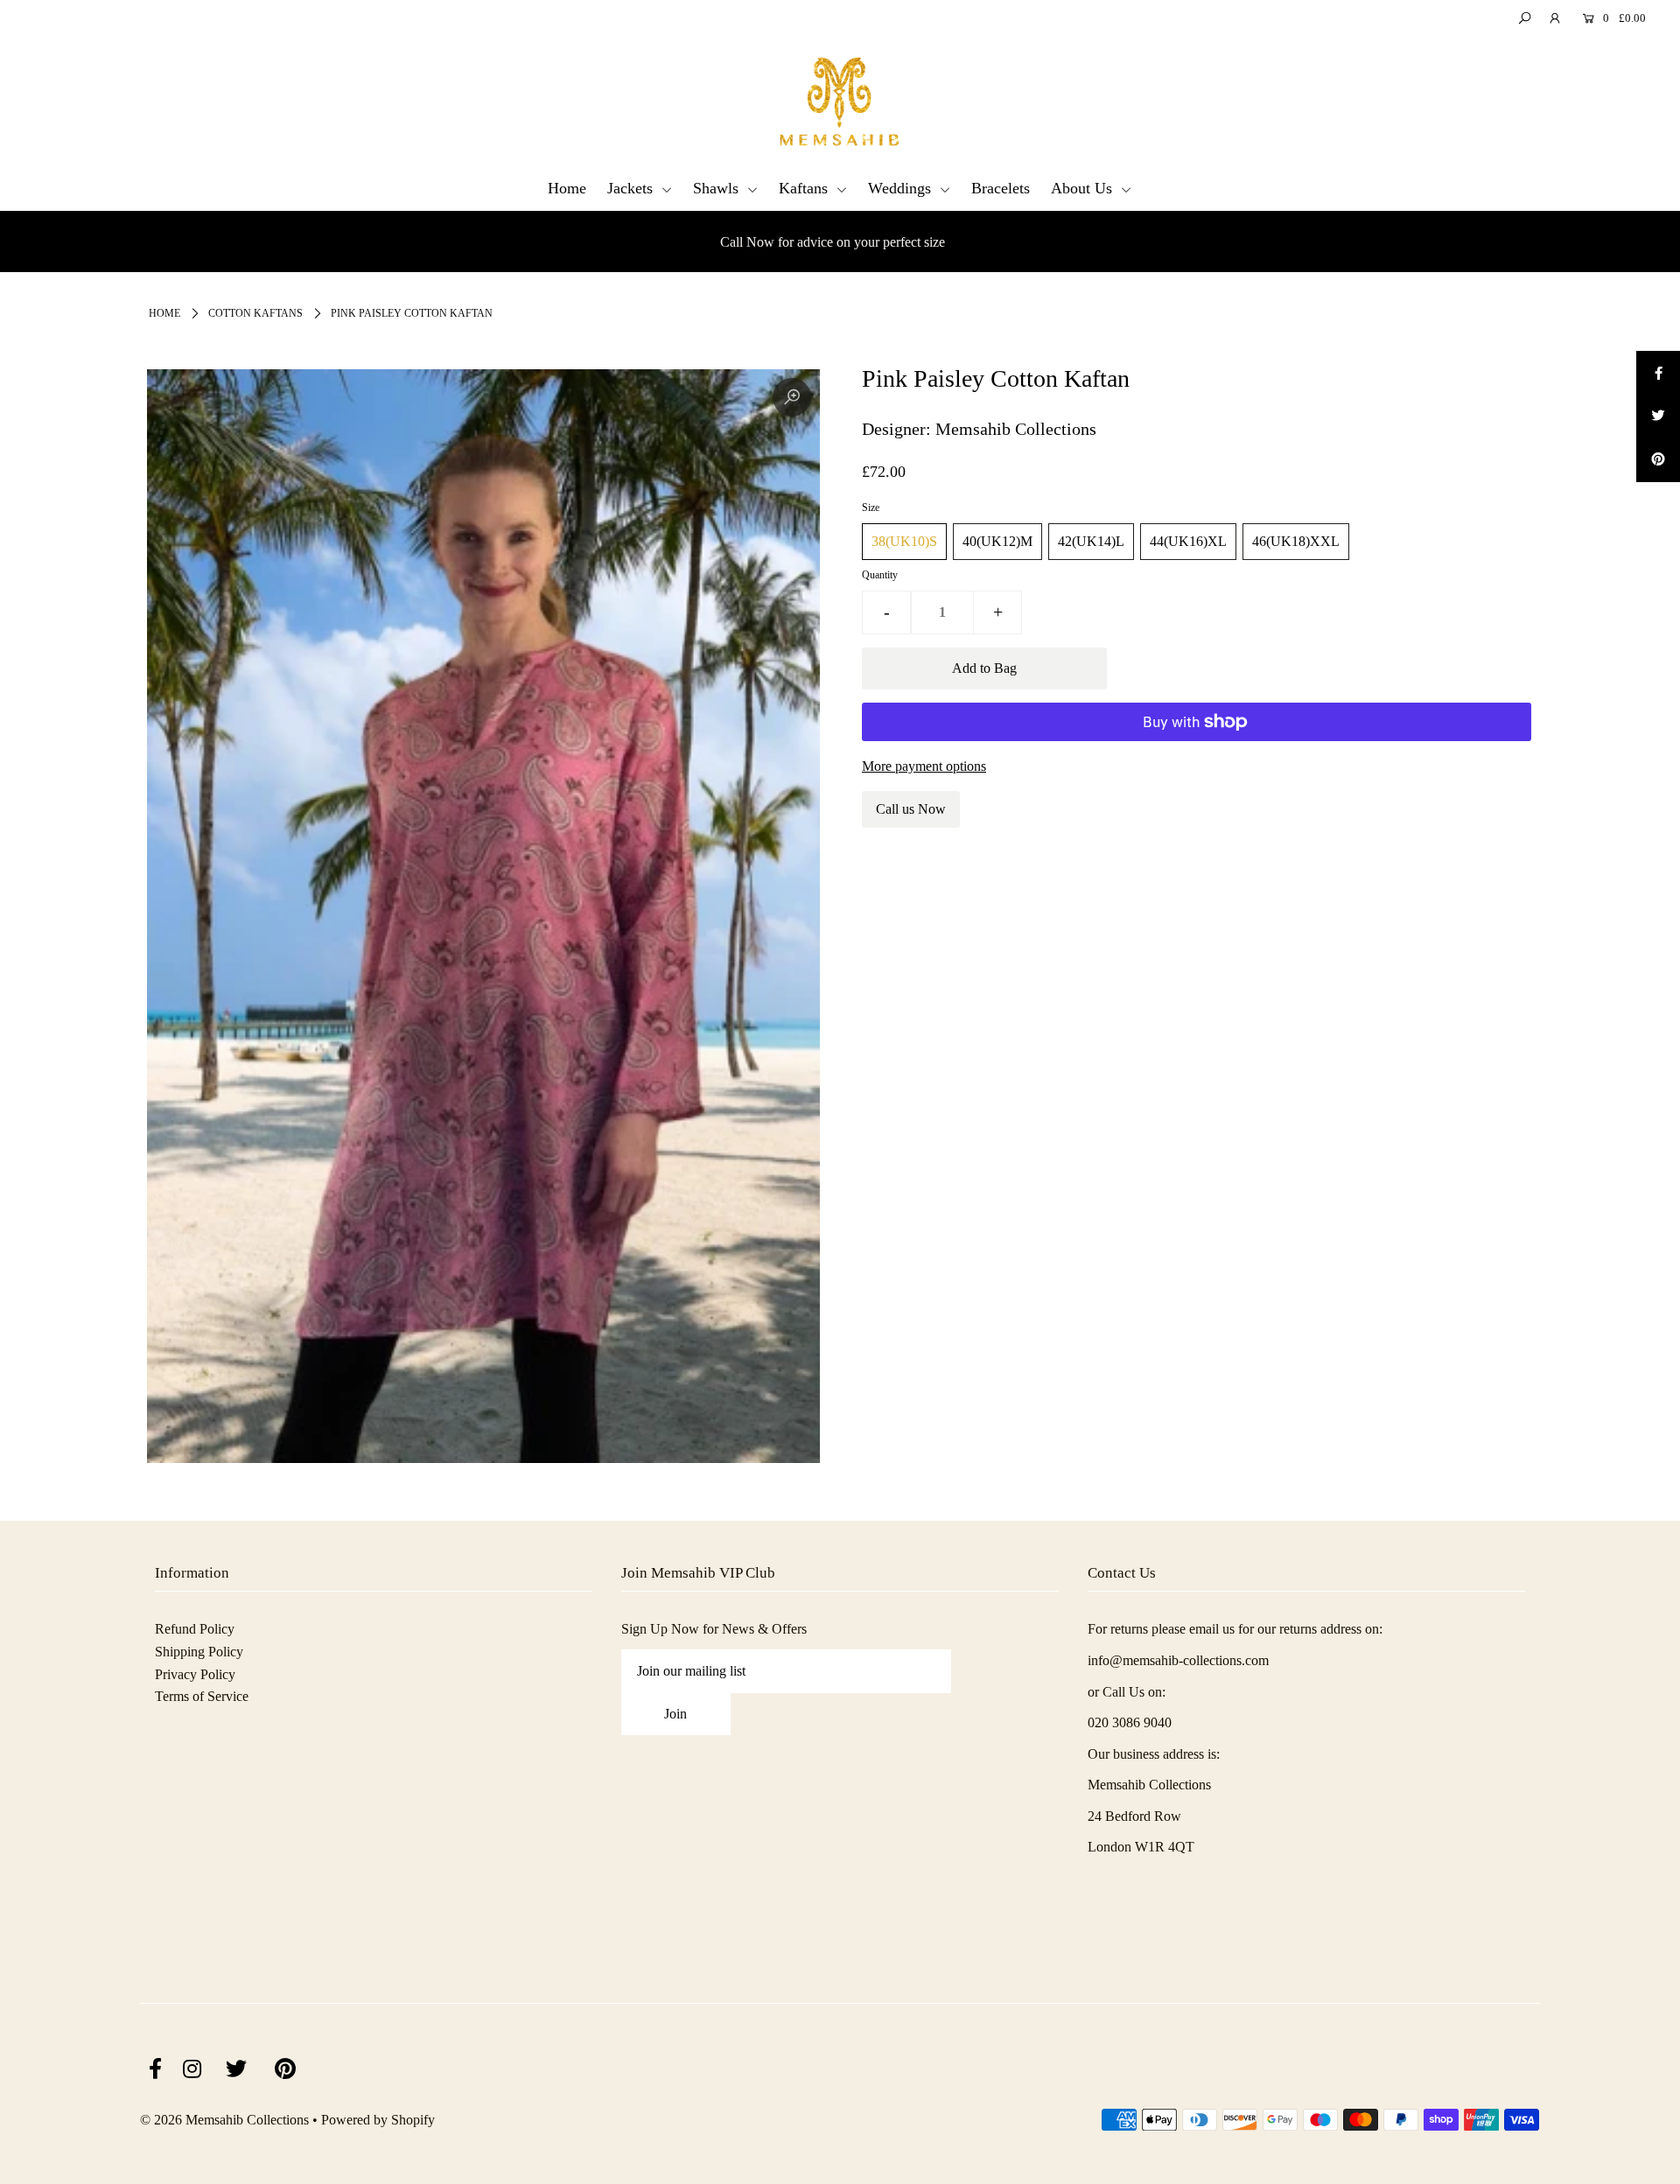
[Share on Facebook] (1658, 373)
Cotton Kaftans (255, 313)
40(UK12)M (997, 541)
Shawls (718, 188)
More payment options (924, 766)
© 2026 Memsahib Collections (224, 2120)
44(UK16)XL (1188, 541)
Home (567, 188)
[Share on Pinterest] (1658, 460)
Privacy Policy (195, 1674)
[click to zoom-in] (792, 397)
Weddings (902, 188)
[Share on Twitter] (1658, 416)
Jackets (632, 188)
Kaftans (805, 188)
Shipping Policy (199, 1652)
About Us (1084, 188)
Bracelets (1001, 188)
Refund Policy (195, 1629)
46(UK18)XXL (1296, 541)
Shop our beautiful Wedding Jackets (849, 242)
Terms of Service (202, 1696)
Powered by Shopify (378, 2120)
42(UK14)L (1091, 541)
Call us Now (911, 809)
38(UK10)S (904, 541)
